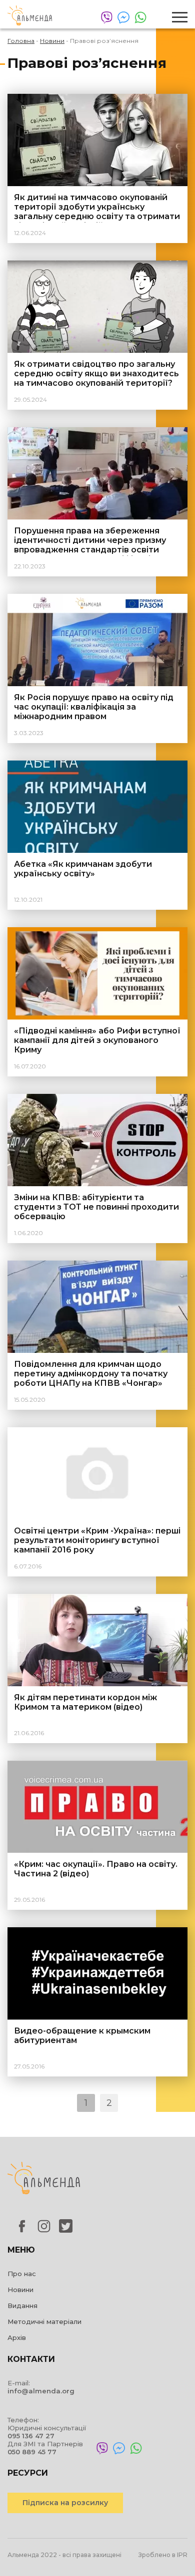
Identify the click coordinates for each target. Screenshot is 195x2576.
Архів (17, 2337)
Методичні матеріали (44, 2321)
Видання (22, 2306)
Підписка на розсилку (65, 2503)
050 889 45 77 (32, 2452)
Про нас (22, 2274)
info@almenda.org (41, 2391)
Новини (20, 2290)
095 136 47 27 (31, 2436)
